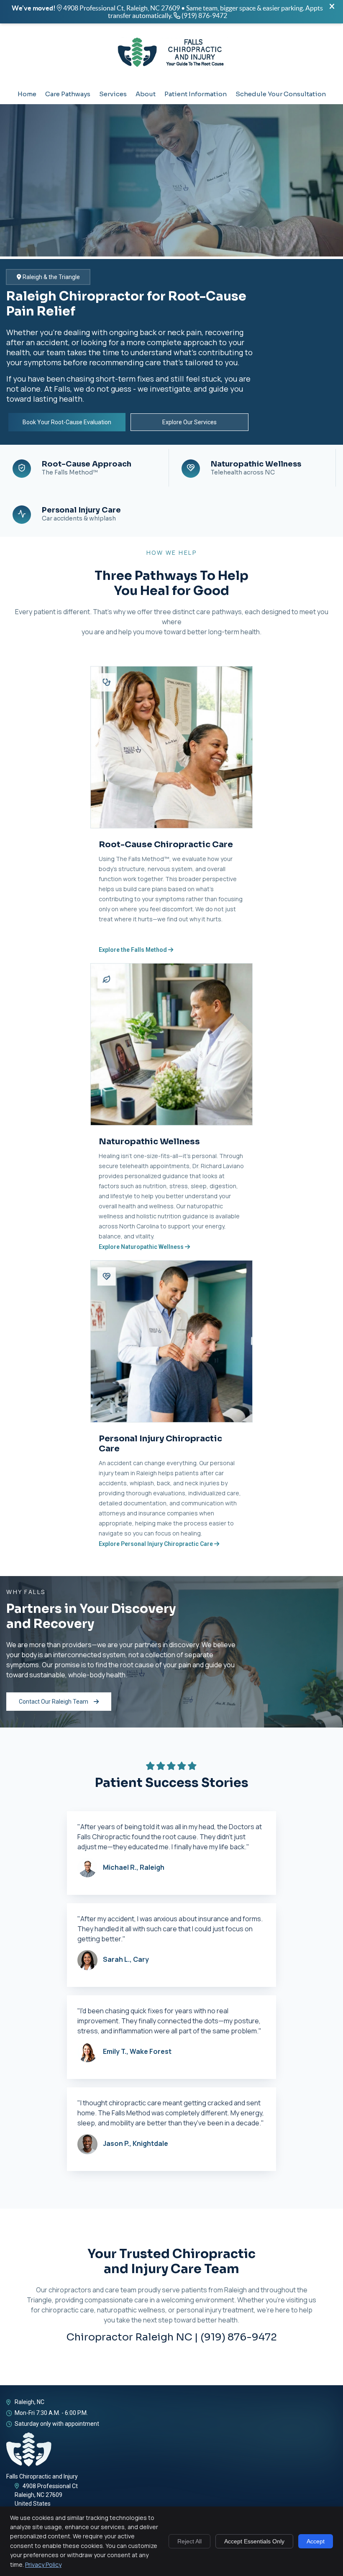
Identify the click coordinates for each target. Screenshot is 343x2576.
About (146, 94)
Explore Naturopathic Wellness (142, 1247)
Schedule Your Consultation (281, 94)
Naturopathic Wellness (256, 468)
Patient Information (196, 94)
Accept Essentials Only (254, 2541)
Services (113, 94)
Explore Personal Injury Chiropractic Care (156, 1544)
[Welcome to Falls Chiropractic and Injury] (171, 71)
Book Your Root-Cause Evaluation (67, 422)
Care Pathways (68, 94)
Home (27, 94)
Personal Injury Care (81, 514)
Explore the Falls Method (133, 950)
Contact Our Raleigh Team (54, 1702)
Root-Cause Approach (87, 468)
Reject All (189, 2541)
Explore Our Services (189, 422)
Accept (316, 2541)
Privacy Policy (43, 2564)
